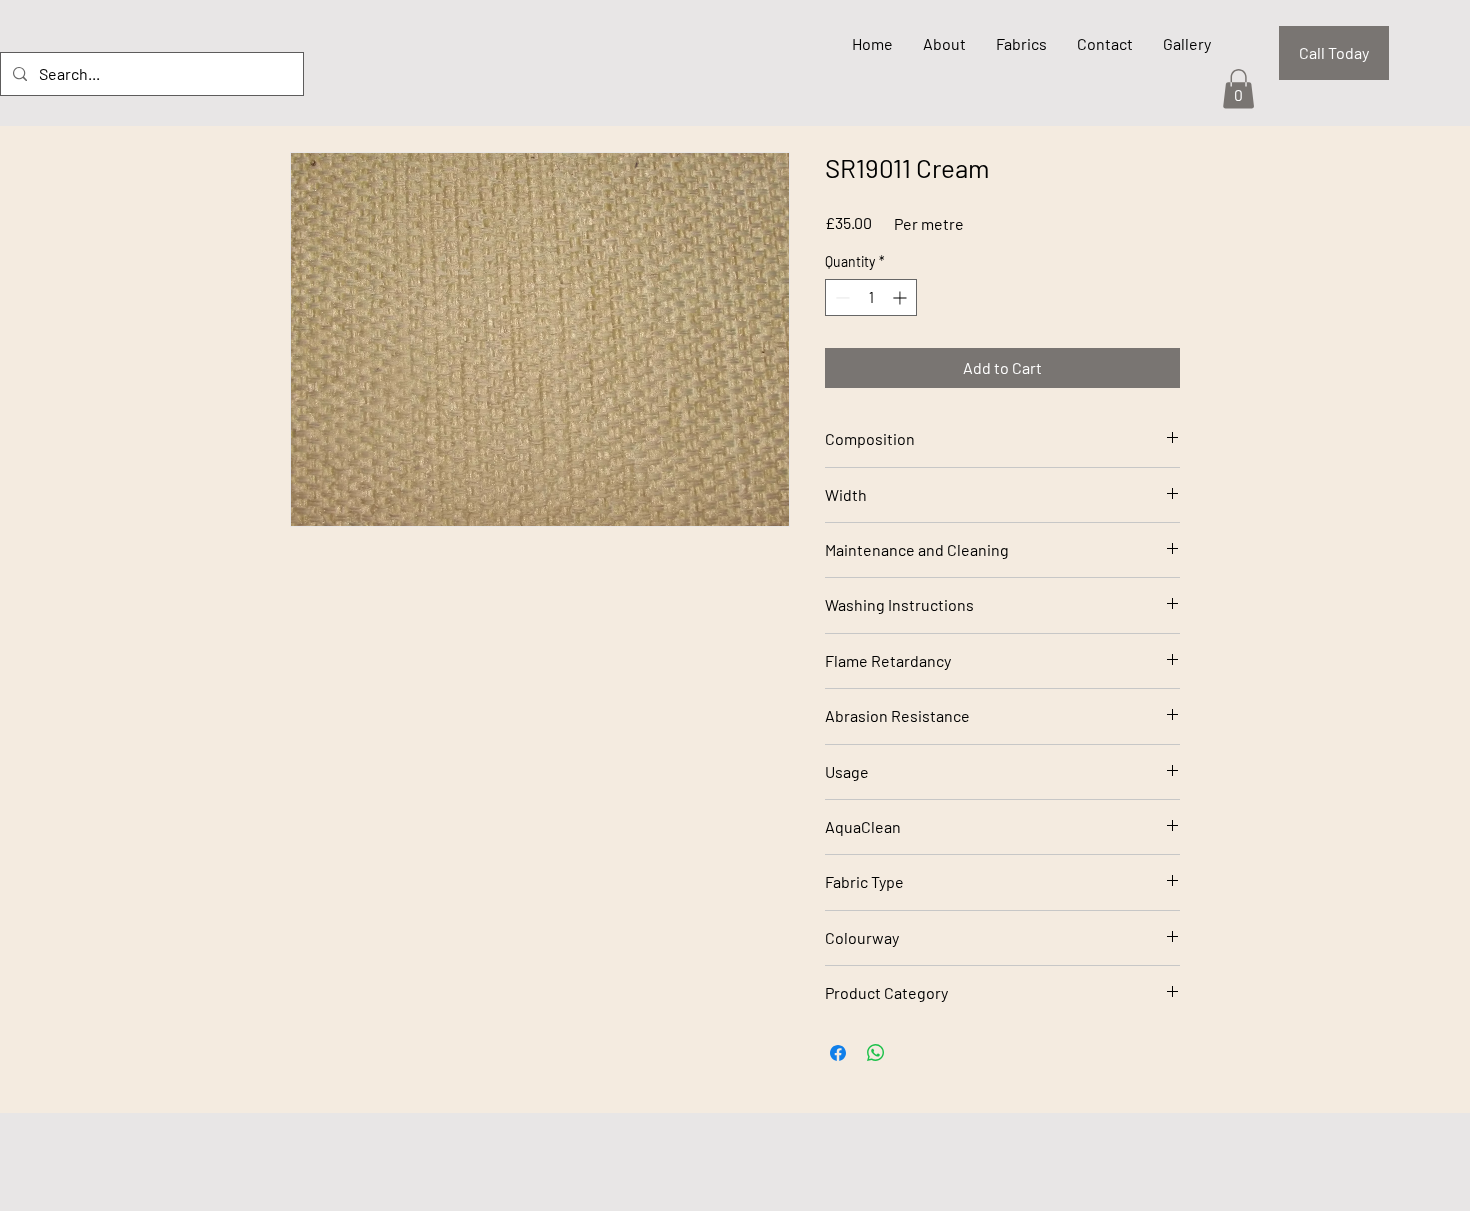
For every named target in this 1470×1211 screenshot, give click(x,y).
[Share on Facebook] (838, 1053)
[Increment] (901, 297)
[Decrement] (840, 297)
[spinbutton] (871, 297)
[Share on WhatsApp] (876, 1053)
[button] (1238, 88)
